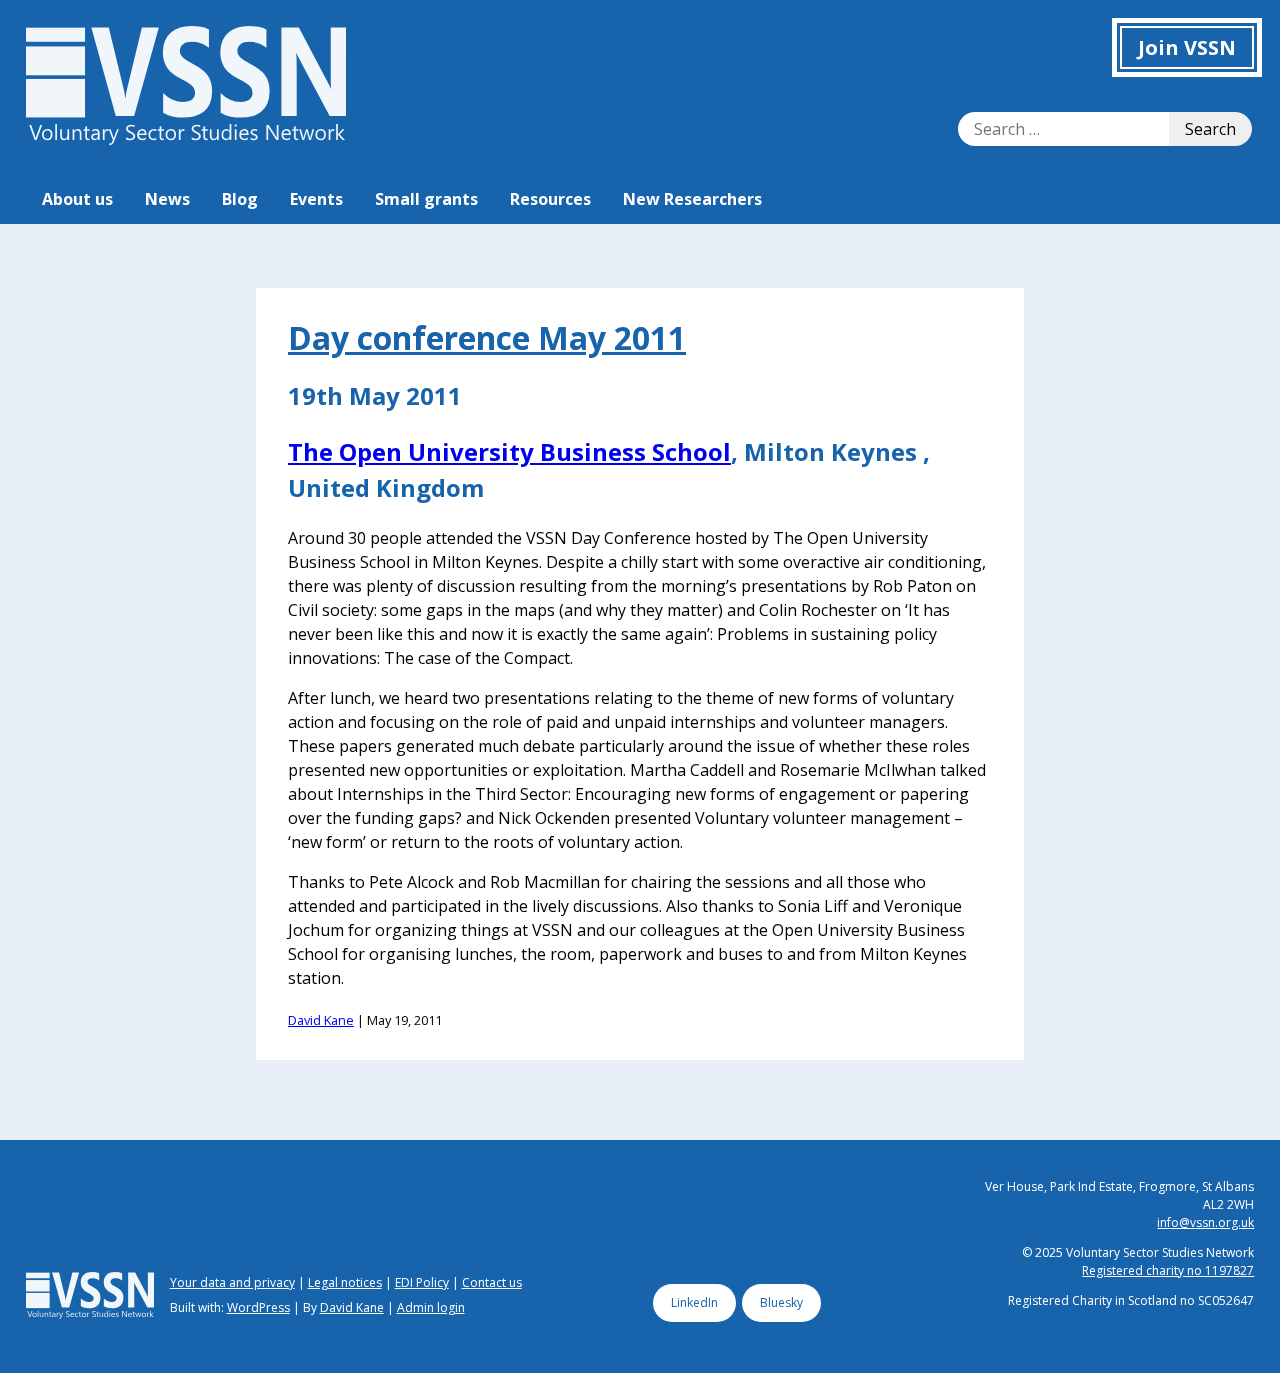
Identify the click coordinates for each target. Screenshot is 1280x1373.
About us (77, 199)
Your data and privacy (232, 1282)
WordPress (258, 1307)
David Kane (321, 1020)
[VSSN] (186, 139)
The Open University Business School (509, 451)
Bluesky (781, 1302)
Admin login (431, 1307)
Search (1210, 129)
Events (316, 199)
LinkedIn (694, 1302)
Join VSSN (1187, 47)
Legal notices (345, 1282)
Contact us (492, 1282)
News (167, 199)
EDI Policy (422, 1282)
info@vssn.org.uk (1205, 1222)
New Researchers (692, 199)
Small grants (426, 199)
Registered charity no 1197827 (1168, 1270)
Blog (240, 199)
